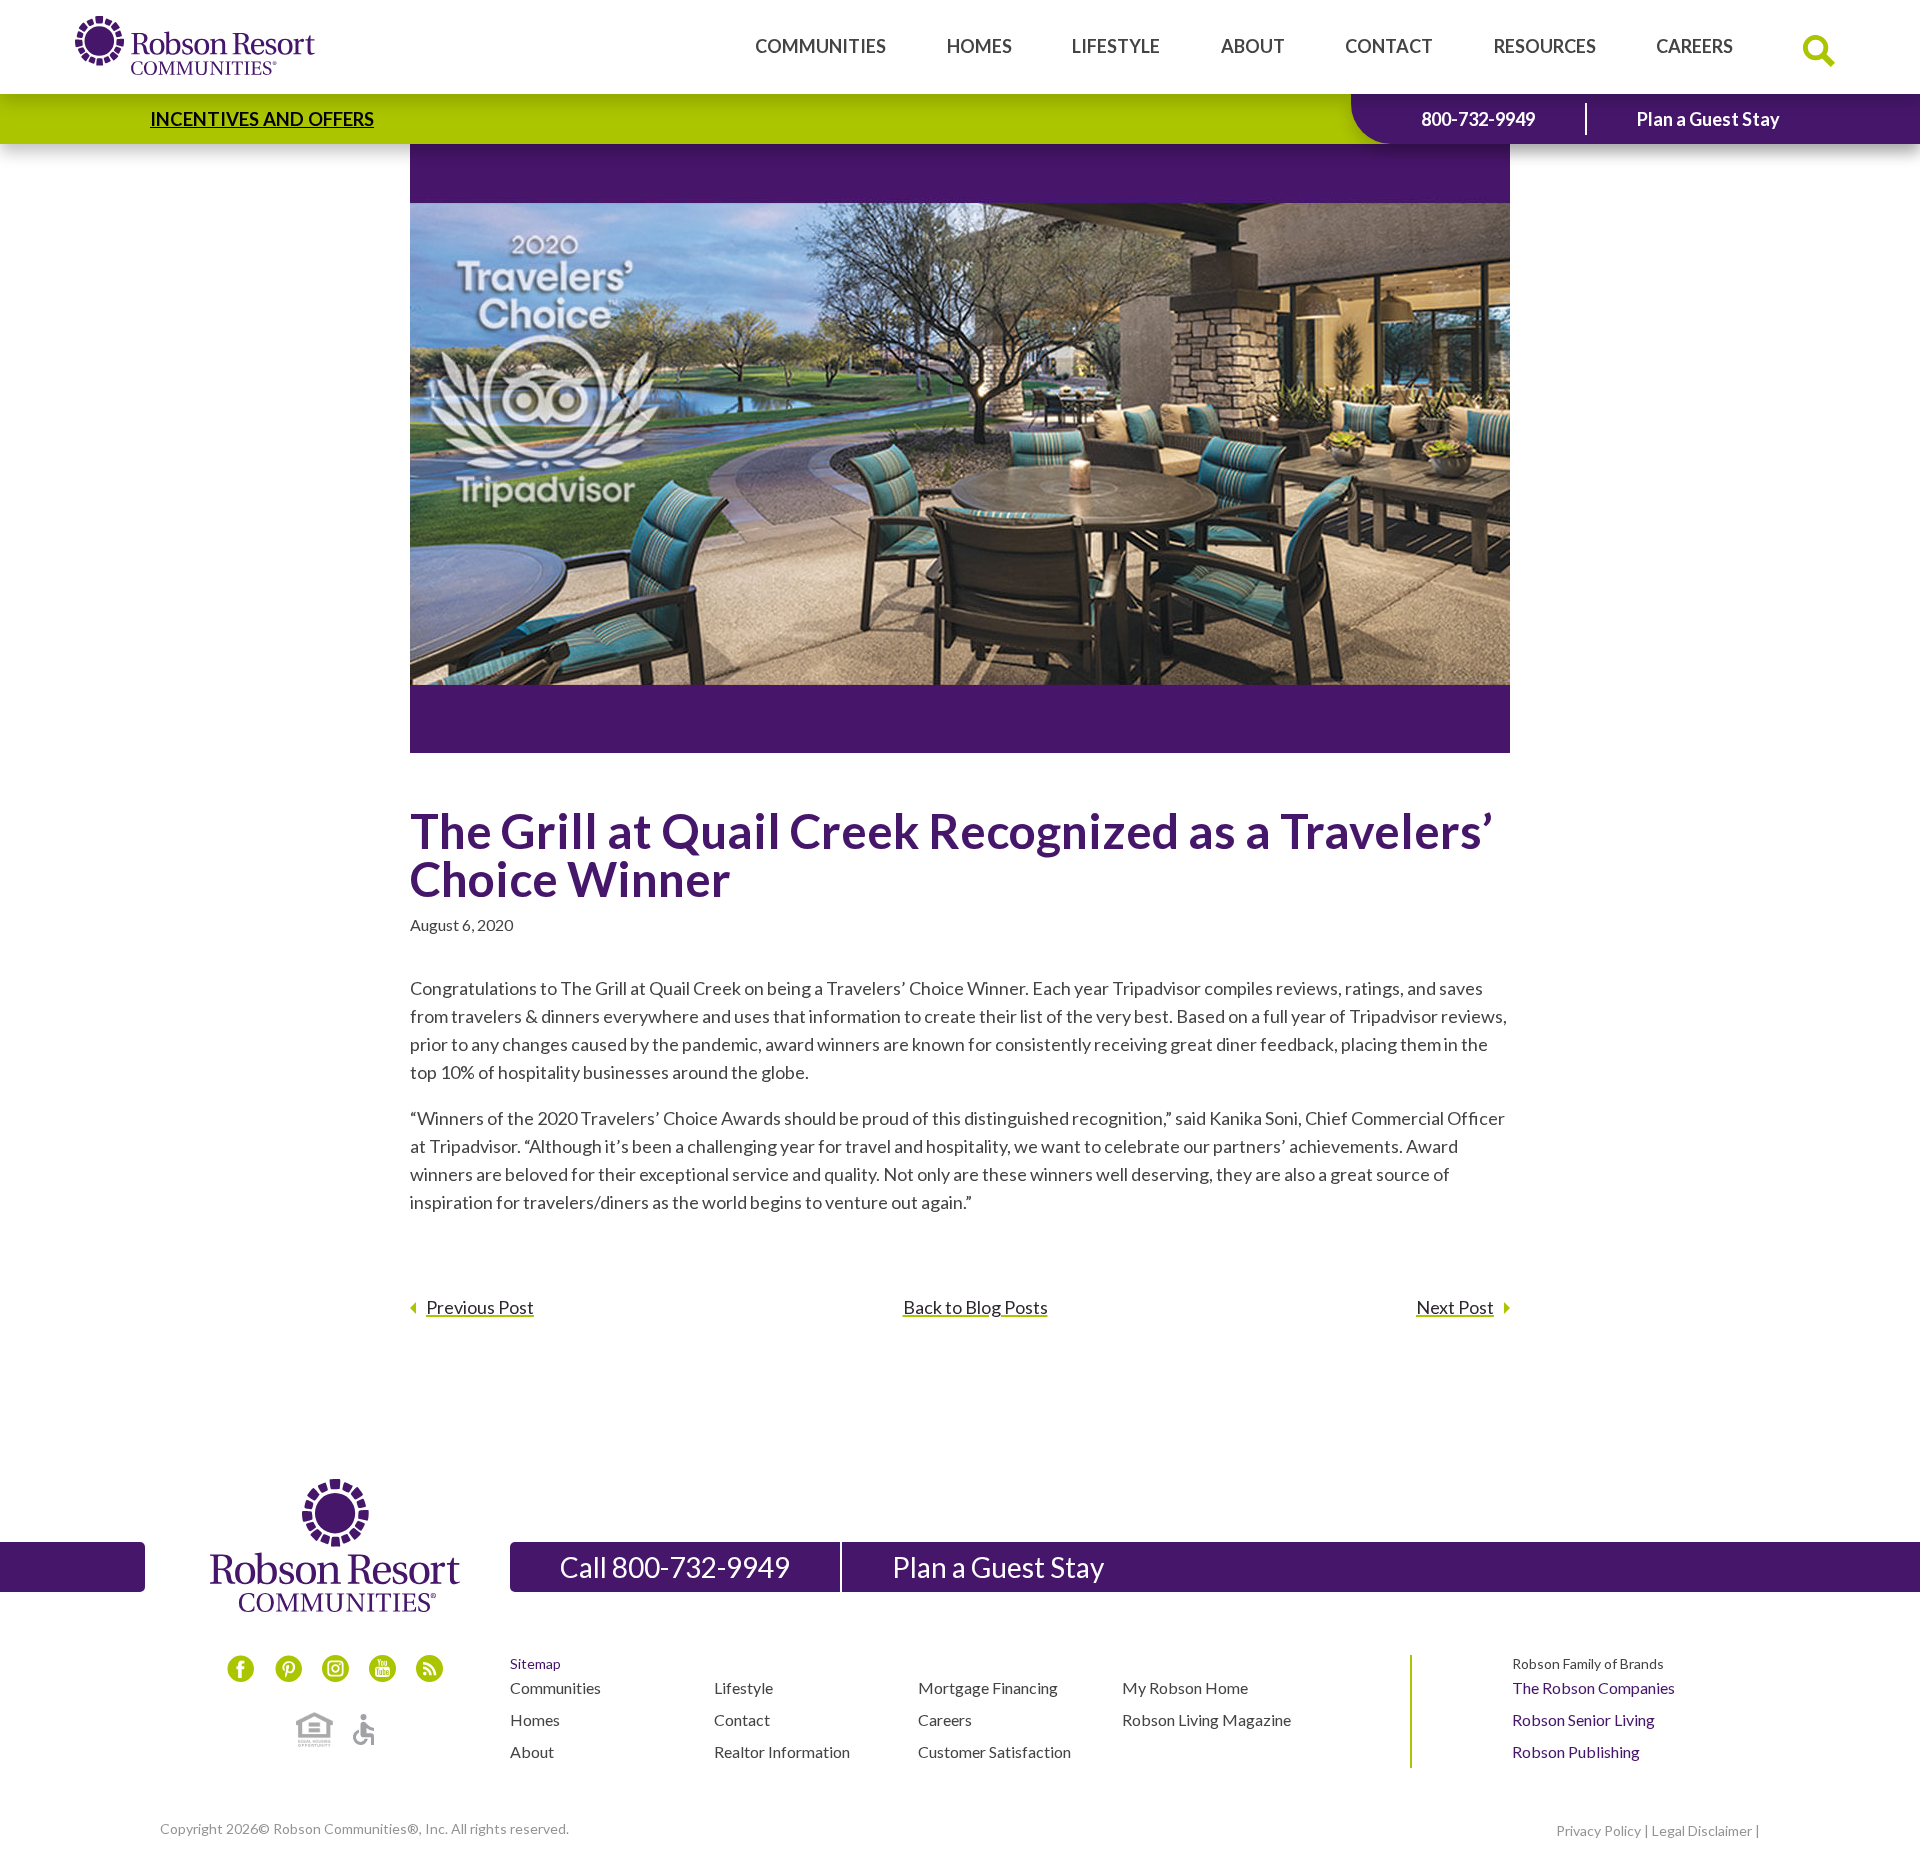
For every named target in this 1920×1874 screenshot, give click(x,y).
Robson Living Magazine (1206, 1719)
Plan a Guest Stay (1708, 119)
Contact (1389, 46)
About (1253, 46)
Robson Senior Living (1583, 1719)
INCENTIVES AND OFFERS (262, 119)
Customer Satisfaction (994, 1751)
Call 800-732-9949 (675, 1567)
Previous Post (480, 1307)
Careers (1694, 46)
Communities (820, 46)
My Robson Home (1185, 1687)
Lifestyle (1116, 46)
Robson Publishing (1576, 1751)
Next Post (1455, 1307)
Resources (1545, 46)
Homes (979, 46)
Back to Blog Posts (975, 1307)
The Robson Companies (1593, 1687)
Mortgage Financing (988, 1687)
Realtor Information (782, 1751)
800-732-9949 (1478, 119)
